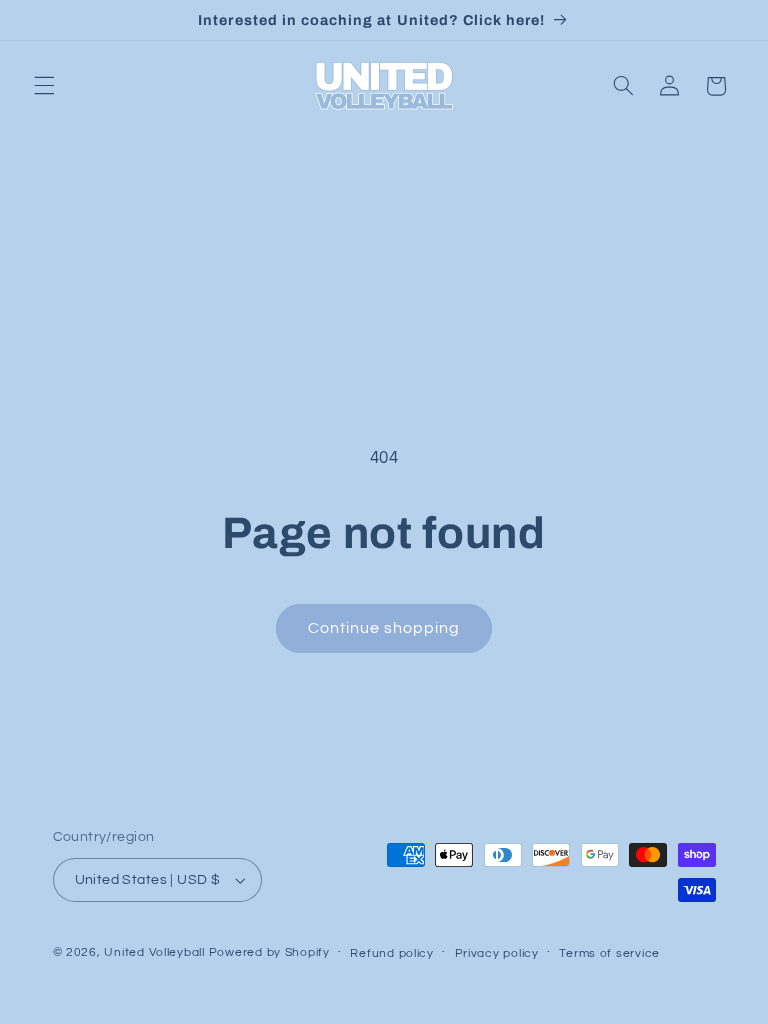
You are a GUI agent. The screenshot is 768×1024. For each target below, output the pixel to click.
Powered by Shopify (269, 952)
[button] (44, 86)
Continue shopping (384, 628)
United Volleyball (154, 952)
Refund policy (392, 953)
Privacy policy (497, 953)
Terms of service (609, 953)
